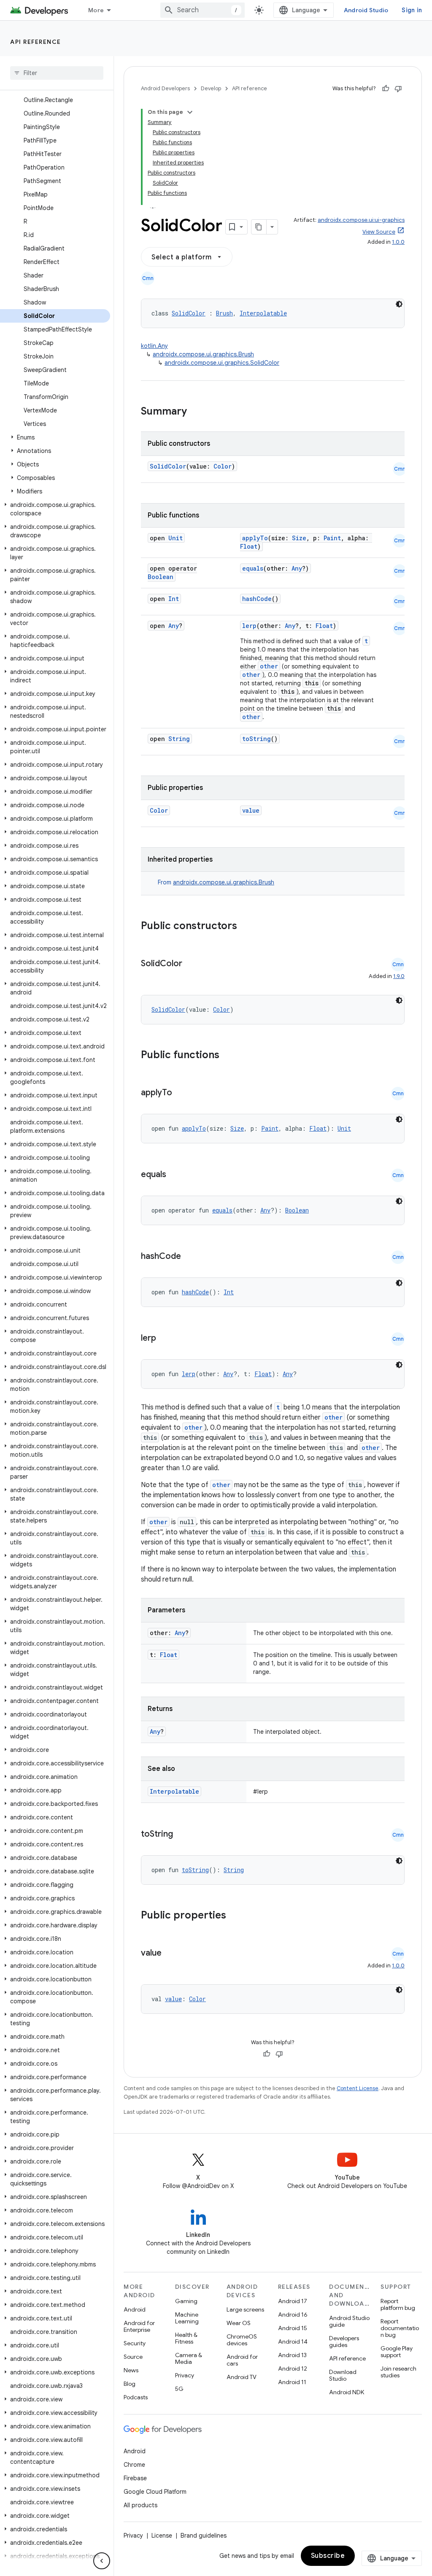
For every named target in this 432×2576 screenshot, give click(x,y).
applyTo (255, 538)
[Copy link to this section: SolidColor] (191, 964)
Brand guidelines (204, 2536)
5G (179, 2389)
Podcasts (136, 2397)
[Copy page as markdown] (259, 227)
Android (135, 2309)
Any (297, 568)
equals (253, 568)
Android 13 (292, 2355)
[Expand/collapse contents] (190, 112)
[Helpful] (386, 89)
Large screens (245, 2309)
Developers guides (344, 2342)
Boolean (161, 577)
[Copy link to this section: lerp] (165, 1339)
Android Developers (165, 88)
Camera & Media (189, 2358)
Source (133, 2357)
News (131, 2370)
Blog (130, 2384)
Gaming (186, 2301)
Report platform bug (398, 2304)
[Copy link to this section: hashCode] (189, 1257)
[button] (55, 437)
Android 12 (293, 2369)
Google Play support (397, 2352)
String (179, 739)
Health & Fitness (186, 2338)
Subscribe (328, 2556)
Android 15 (293, 2328)
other (269, 666)
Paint (332, 538)
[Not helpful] (398, 89)
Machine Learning (187, 2318)
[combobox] (202, 10)
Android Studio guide (349, 2321)
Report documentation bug (400, 2328)
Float (249, 546)
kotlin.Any (154, 346)
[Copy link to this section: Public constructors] (248, 927)
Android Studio (366, 10)
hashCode (257, 599)
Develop (211, 88)
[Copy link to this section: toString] (181, 1835)
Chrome (134, 2465)
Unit (175, 538)
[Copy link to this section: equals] (175, 1175)
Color (223, 466)
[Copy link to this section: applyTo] (181, 1093)
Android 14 (293, 2342)
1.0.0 (398, 242)
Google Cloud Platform (155, 2492)
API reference (36, 42)
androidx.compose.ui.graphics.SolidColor (222, 363)
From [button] (216, 882)
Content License (358, 2088)
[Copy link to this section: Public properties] (237, 1916)
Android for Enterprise (139, 2326)
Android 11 (292, 2382)
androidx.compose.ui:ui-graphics (361, 220)
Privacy (185, 2375)
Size (299, 538)
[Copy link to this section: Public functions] (230, 1056)
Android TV (242, 2377)
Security (135, 2343)
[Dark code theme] (399, 304)
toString (256, 739)
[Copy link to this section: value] (170, 1954)
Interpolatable (263, 313)
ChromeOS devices (242, 2340)
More (96, 10)
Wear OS (239, 2323)
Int (174, 599)
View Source (379, 232)
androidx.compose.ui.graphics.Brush (203, 354)
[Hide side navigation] (102, 2561)
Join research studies (398, 2372)
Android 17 (293, 2301)
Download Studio (343, 2375)
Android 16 (293, 2315)
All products (140, 2505)
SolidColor (189, 313)
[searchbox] (57, 73)
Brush (224, 313)
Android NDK (347, 2392)
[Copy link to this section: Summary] (195, 412)
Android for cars (242, 2360)
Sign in (412, 10)
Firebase (135, 2478)
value (251, 810)
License (162, 2536)
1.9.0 (399, 976)
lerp (249, 626)
